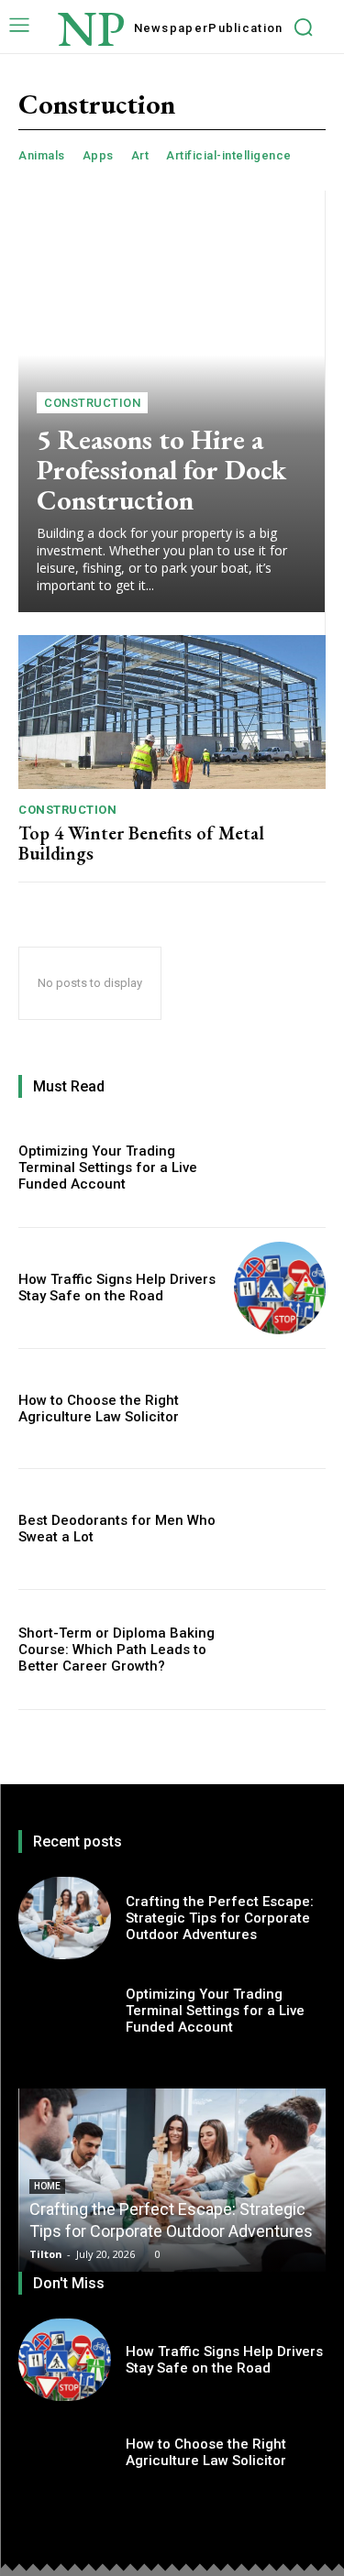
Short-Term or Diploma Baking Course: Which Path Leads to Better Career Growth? (117, 1650)
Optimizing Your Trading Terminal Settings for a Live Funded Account (108, 1167)
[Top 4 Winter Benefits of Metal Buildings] (172, 712)
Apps (98, 155)
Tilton (46, 2254)
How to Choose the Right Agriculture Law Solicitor (99, 1409)
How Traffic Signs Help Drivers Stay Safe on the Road (117, 1288)
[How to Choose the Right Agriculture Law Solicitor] (280, 1409)
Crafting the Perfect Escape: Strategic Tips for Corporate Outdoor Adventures (220, 1918)
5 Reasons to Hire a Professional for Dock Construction (161, 470)
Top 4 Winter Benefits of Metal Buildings (141, 843)
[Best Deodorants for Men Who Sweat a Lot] (280, 1529)
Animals (42, 155)
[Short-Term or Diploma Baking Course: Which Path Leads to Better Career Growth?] (280, 1650)
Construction (92, 403)
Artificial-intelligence (229, 155)
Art (140, 155)
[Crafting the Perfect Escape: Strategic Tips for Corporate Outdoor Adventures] (65, 1918)
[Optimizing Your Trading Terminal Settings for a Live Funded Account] (280, 1168)
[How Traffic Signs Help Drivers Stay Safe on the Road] (280, 1288)
